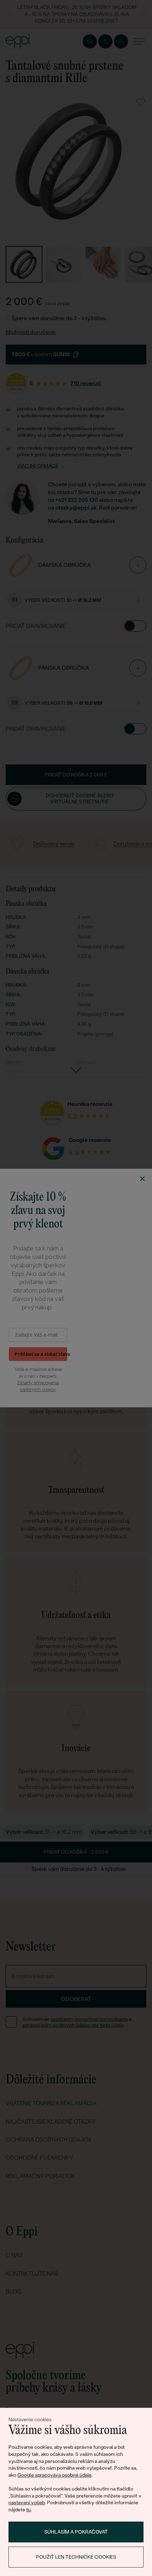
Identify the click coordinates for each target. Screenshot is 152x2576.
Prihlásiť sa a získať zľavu (41, 1354)
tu (28, 2510)
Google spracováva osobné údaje (54, 2475)
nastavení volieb (27, 2502)
